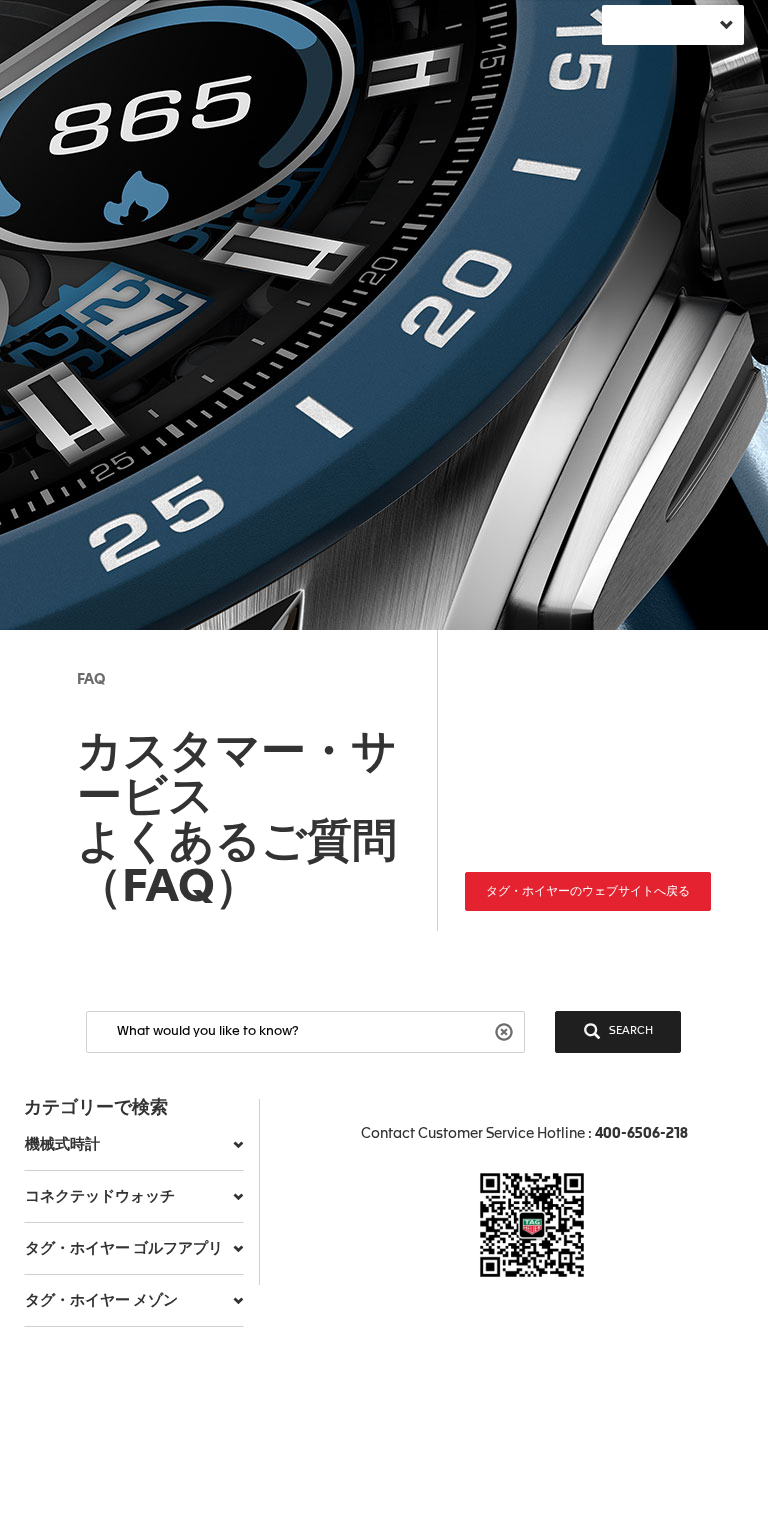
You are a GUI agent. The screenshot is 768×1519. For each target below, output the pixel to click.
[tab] (134, 1145)
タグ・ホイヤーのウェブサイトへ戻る (588, 892)
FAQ (91, 680)
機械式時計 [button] (62, 1144)
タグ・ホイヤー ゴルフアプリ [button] (124, 1248)
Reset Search (506, 1030)
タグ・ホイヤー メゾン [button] (101, 1300)
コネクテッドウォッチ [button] (100, 1196)
